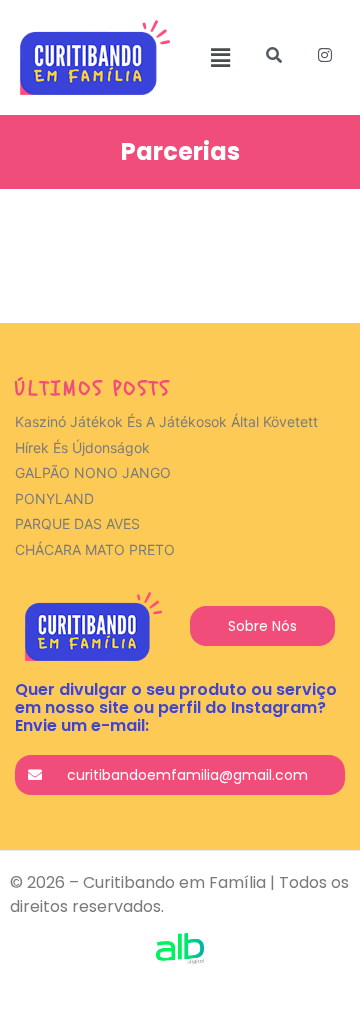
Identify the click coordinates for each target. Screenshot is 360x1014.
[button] (221, 57)
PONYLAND (54, 498)
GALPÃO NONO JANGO (93, 472)
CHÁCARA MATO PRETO (95, 549)
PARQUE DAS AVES (77, 523)
